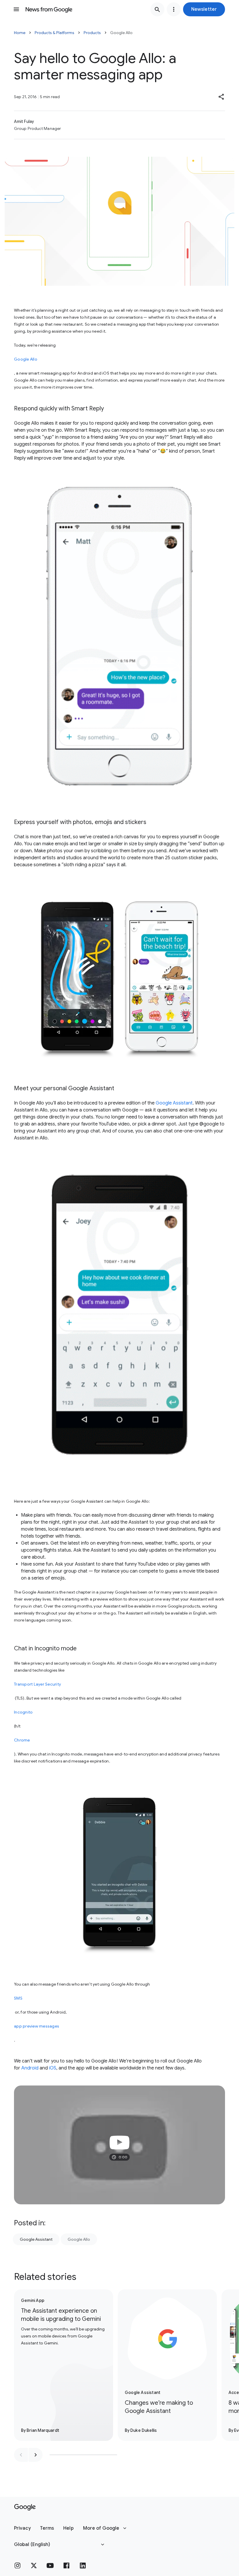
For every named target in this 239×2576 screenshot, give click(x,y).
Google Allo (26, 359)
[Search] (157, 9)
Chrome (22, 1740)
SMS (18, 1998)
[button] (204, 9)
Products (92, 33)
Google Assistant (174, 1103)
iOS (53, 2068)
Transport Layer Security (37, 1684)
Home (20, 33)
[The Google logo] (25, 2507)
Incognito (23, 1712)
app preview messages (37, 2026)
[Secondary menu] (174, 9)
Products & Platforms (55, 33)
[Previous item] (21, 2455)
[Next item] (36, 2455)
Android (30, 2068)
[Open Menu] (16, 9)
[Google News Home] (49, 9)
